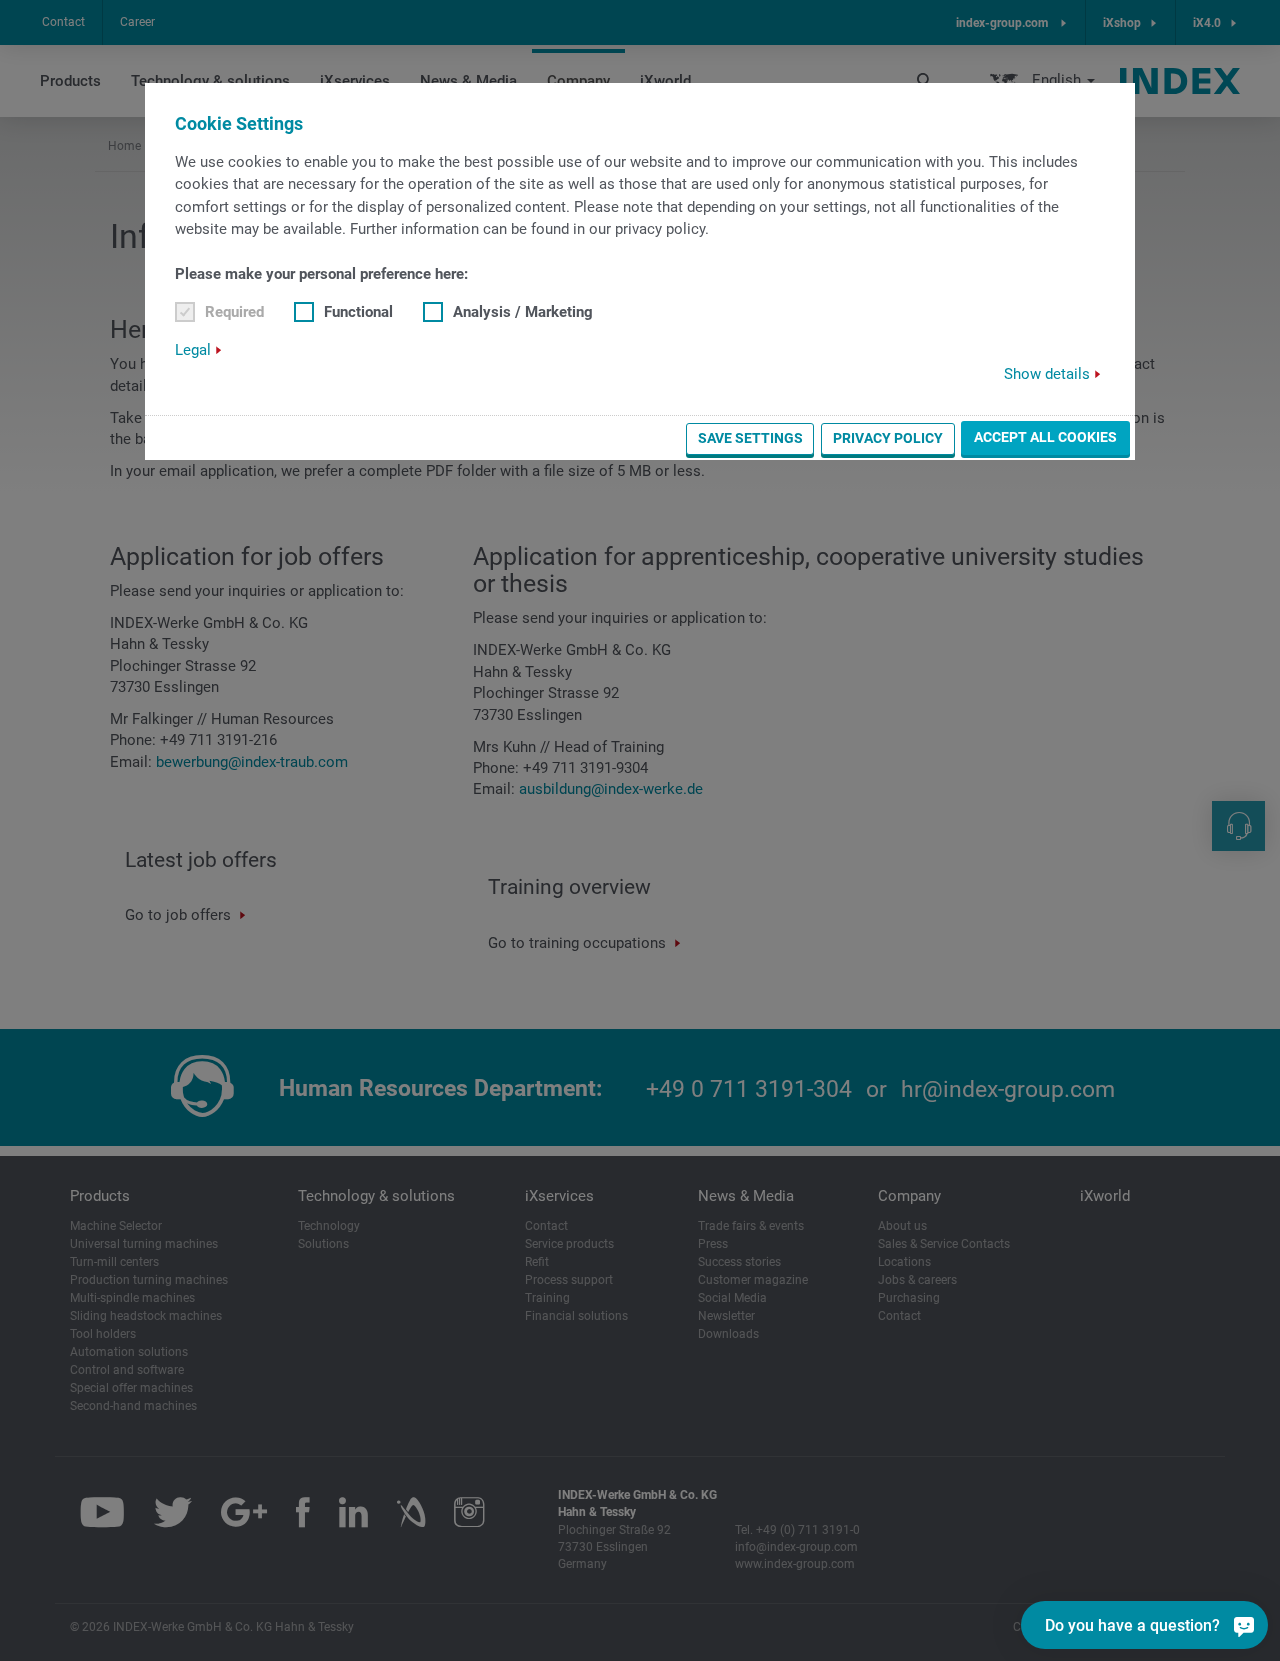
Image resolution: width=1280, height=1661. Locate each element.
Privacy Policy (888, 438)
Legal (193, 350)
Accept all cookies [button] (1045, 437)
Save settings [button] (750, 438)
